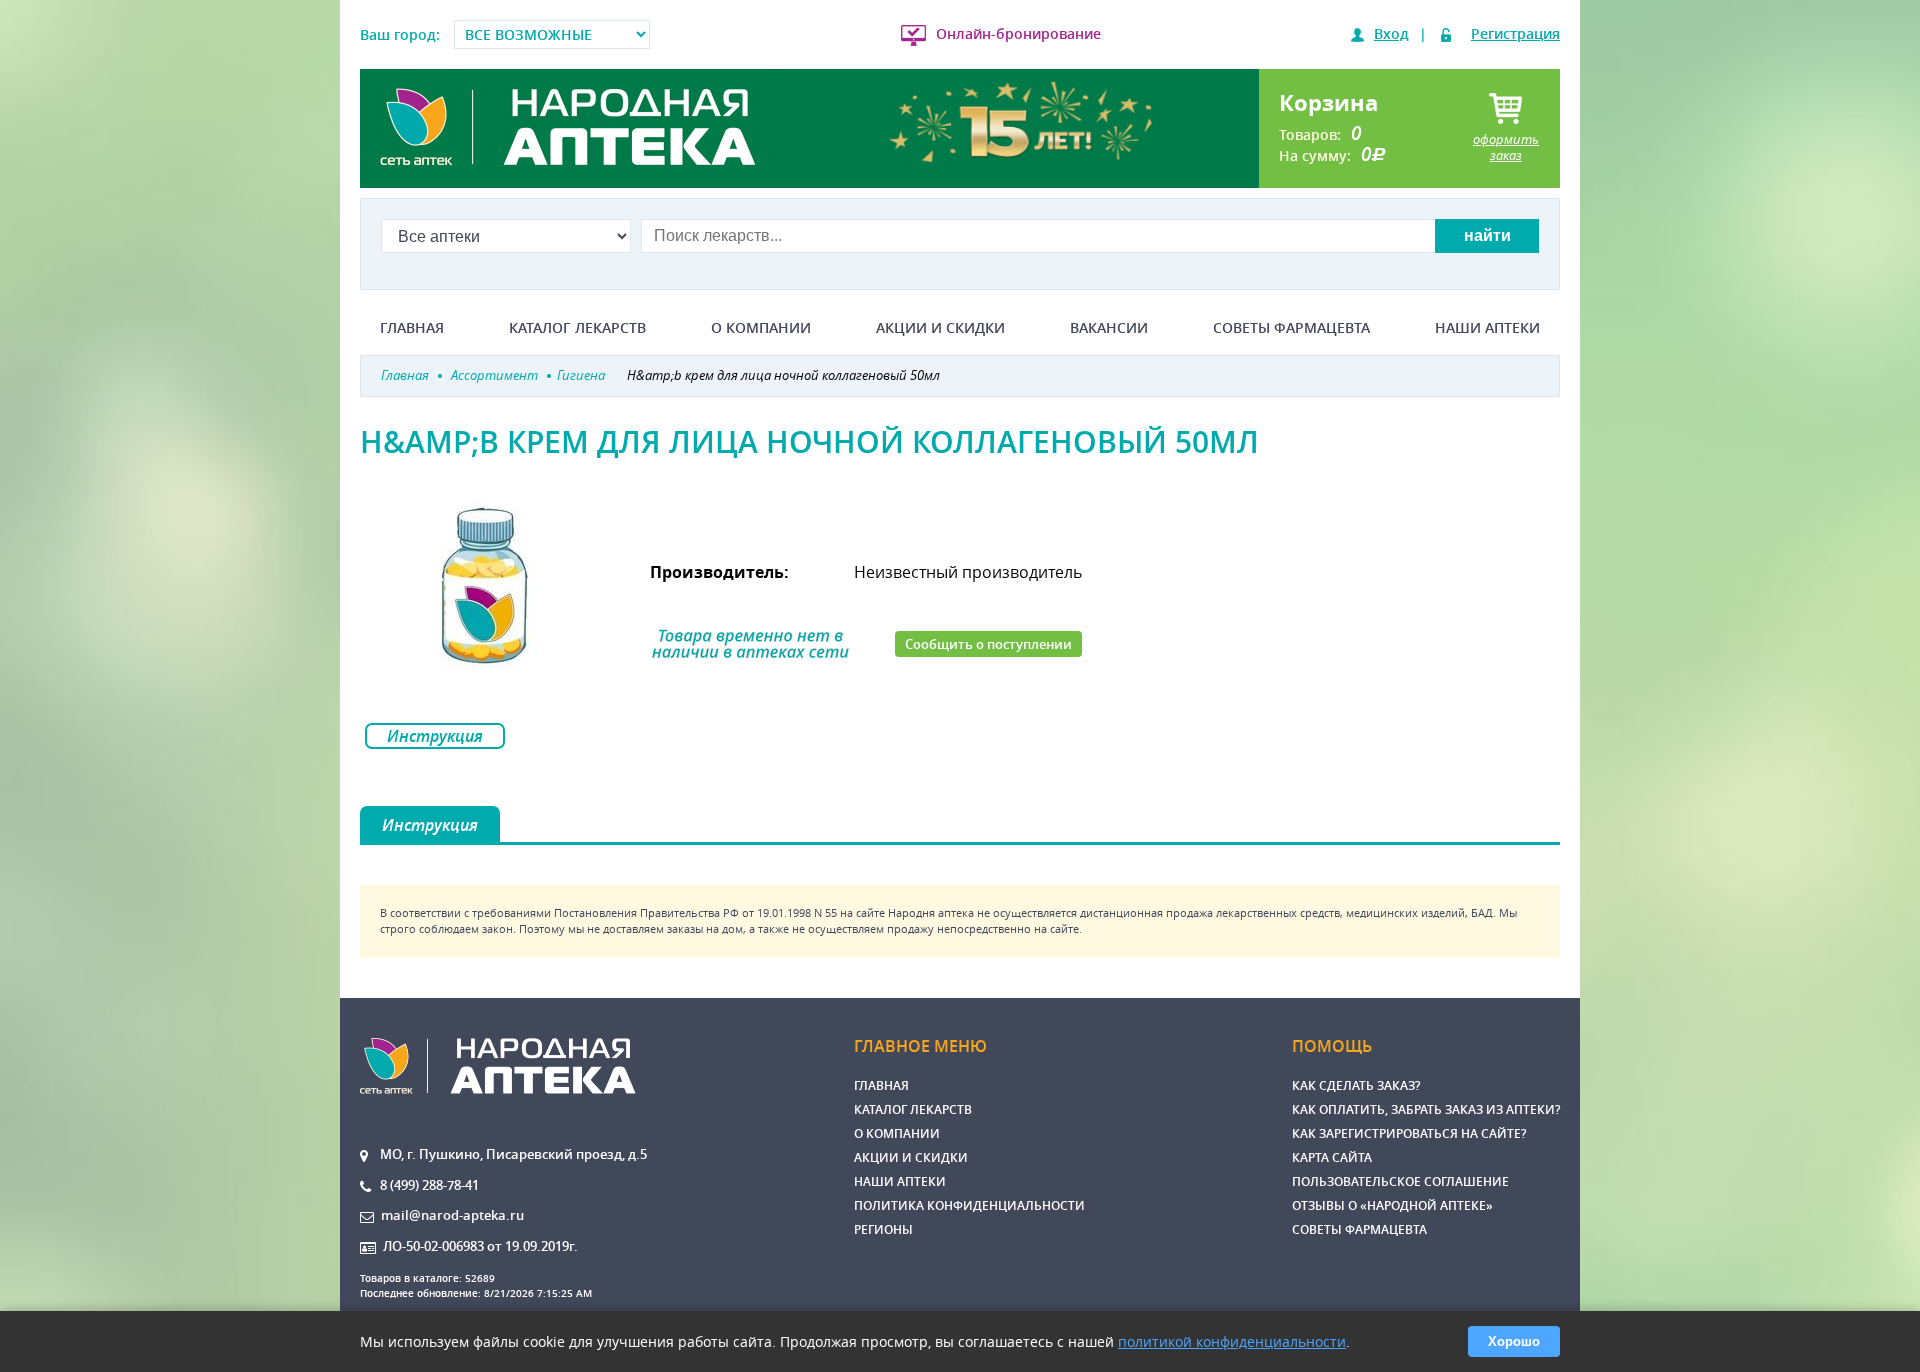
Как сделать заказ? (1356, 1085)
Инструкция (435, 736)
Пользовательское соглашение (1400, 1181)
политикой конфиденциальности (1232, 1341)
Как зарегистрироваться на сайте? (1409, 1133)
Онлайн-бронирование (1018, 33)
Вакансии (1109, 328)
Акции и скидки (940, 328)
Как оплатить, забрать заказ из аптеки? (1426, 1109)
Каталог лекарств (577, 328)
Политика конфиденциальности (969, 1205)
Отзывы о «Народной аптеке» (1392, 1205)
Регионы (883, 1229)
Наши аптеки (1487, 328)
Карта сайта (1332, 1157)
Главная (412, 328)
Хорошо (1514, 1341)
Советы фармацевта (1291, 328)
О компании (761, 328)
